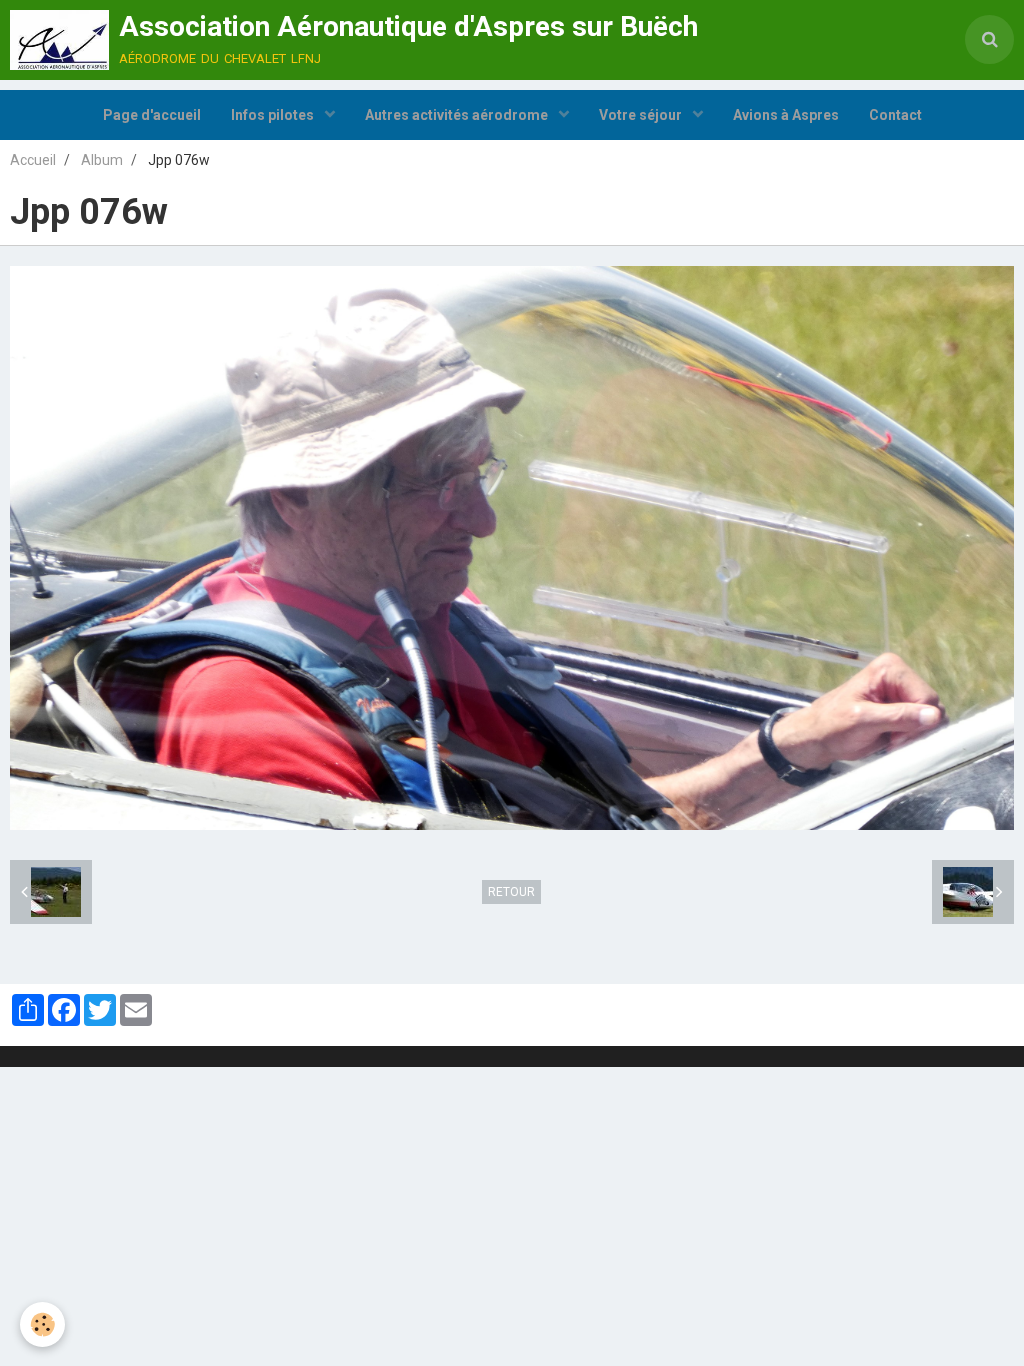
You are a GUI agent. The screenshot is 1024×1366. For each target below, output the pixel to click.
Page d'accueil (152, 115)
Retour (511, 892)
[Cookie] (42, 1324)
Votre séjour (642, 115)
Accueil (33, 160)
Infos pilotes (274, 115)
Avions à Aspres (786, 115)
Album (102, 160)
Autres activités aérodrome (458, 115)
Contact (895, 115)
